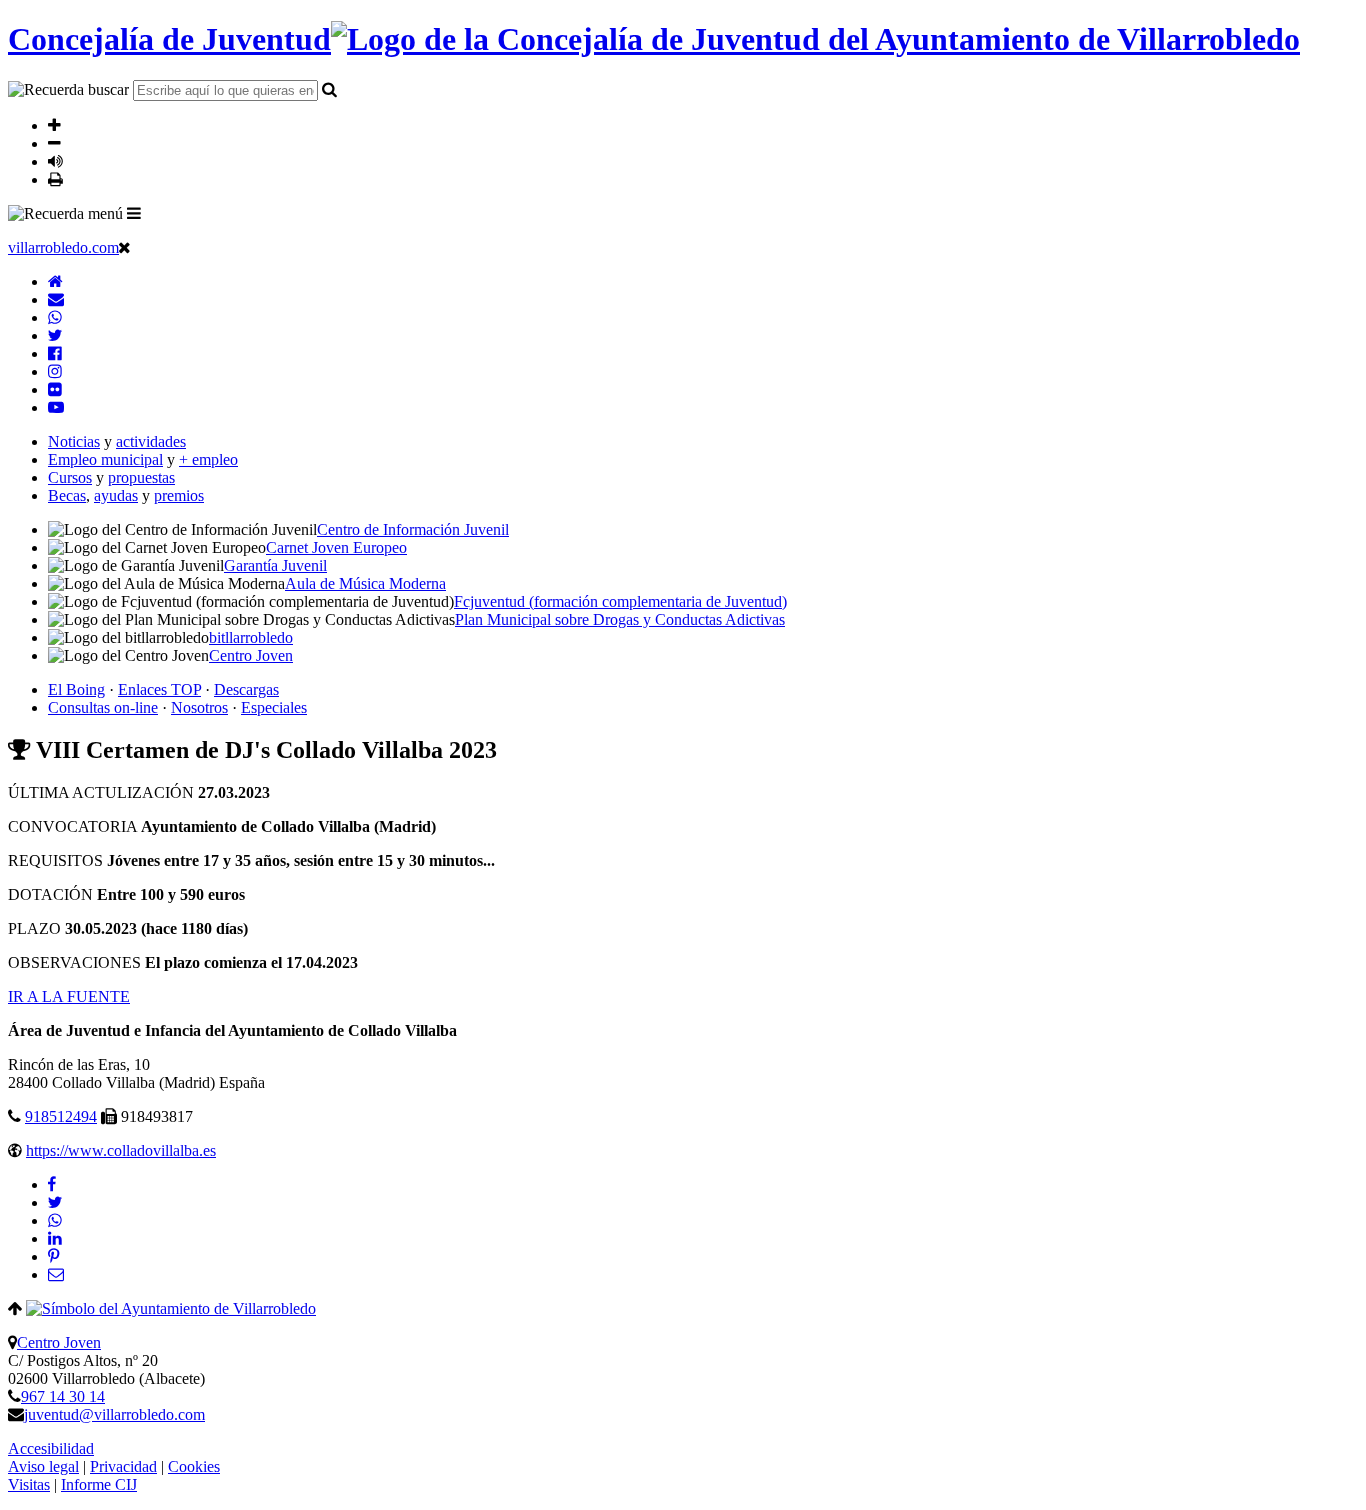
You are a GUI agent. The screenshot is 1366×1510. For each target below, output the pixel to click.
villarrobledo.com (63, 247)
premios (179, 495)
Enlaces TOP (159, 689)
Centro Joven (59, 1342)
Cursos (70, 477)
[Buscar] (329, 89)
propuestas (141, 477)
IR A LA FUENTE (69, 996)
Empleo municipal (105, 459)
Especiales (274, 707)
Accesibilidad (51, 1448)
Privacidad (123, 1466)
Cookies (194, 1466)
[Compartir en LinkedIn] (55, 1238)
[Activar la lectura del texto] (55, 161)
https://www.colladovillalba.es (121, 1150)
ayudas (116, 495)
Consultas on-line (103, 707)
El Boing (76, 689)
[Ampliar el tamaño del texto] (54, 125)
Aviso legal (43, 1466)
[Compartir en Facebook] (52, 1184)
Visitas (29, 1484)
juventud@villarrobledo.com (114, 1414)
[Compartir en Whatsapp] (55, 1220)
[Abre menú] (134, 213)
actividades (151, 441)
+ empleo (208, 459)
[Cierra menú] (124, 247)
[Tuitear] (55, 1202)
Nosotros (199, 707)
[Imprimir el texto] (55, 179)
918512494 (61, 1116)
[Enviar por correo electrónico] (56, 1274)
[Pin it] (53, 1256)
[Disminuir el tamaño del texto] (54, 143)
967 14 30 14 (63, 1396)
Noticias (74, 441)
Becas (67, 495)
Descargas (246, 689)
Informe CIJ (99, 1484)
